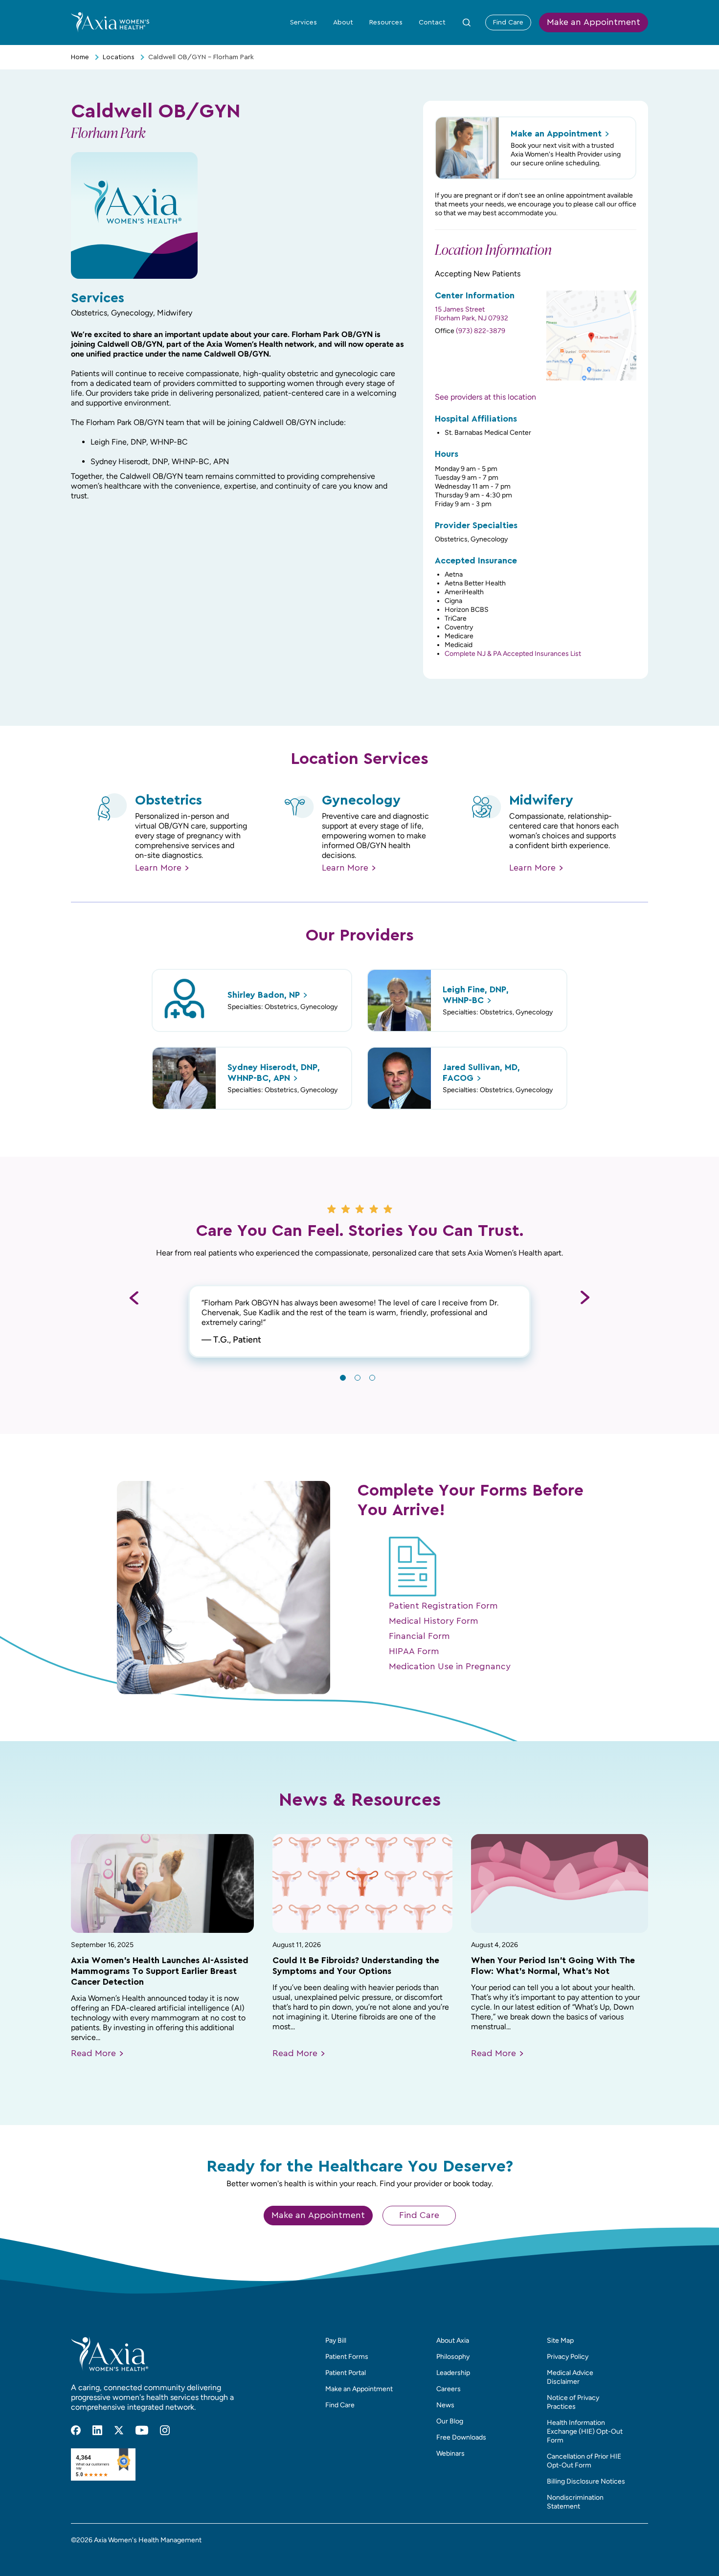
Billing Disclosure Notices (586, 2481)
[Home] (110, 22)
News (445, 2405)
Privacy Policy (568, 2357)
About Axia (453, 2341)
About (343, 22)
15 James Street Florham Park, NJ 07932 (472, 314)
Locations (119, 57)
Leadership (453, 2373)
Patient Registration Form (443, 1606)
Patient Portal (346, 2373)
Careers (449, 2389)
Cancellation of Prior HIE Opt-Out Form (584, 2461)
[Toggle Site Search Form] (467, 22)
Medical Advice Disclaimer (570, 2377)
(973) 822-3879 (481, 331)
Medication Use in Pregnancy (450, 1667)
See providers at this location (485, 397)
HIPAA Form (414, 1652)
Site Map (560, 2341)
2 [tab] (358, 1378)
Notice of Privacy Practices (573, 2402)
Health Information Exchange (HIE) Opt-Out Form (585, 2431)
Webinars (450, 2453)
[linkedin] (97, 2430)
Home (80, 57)
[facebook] (76, 2430)
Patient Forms (347, 2357)
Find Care (508, 22)
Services (303, 22)
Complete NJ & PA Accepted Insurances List (513, 654)
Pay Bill (336, 2341)
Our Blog (450, 2421)
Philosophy (453, 2357)
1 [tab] (343, 1378)
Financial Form (419, 1636)
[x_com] (119, 2430)
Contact (432, 22)
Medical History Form (434, 1621)
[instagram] (165, 2430)
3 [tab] (372, 1378)
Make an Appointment (594, 22)
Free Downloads (461, 2437)
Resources (386, 22)
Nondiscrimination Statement (575, 2502)
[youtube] (142, 2430)
